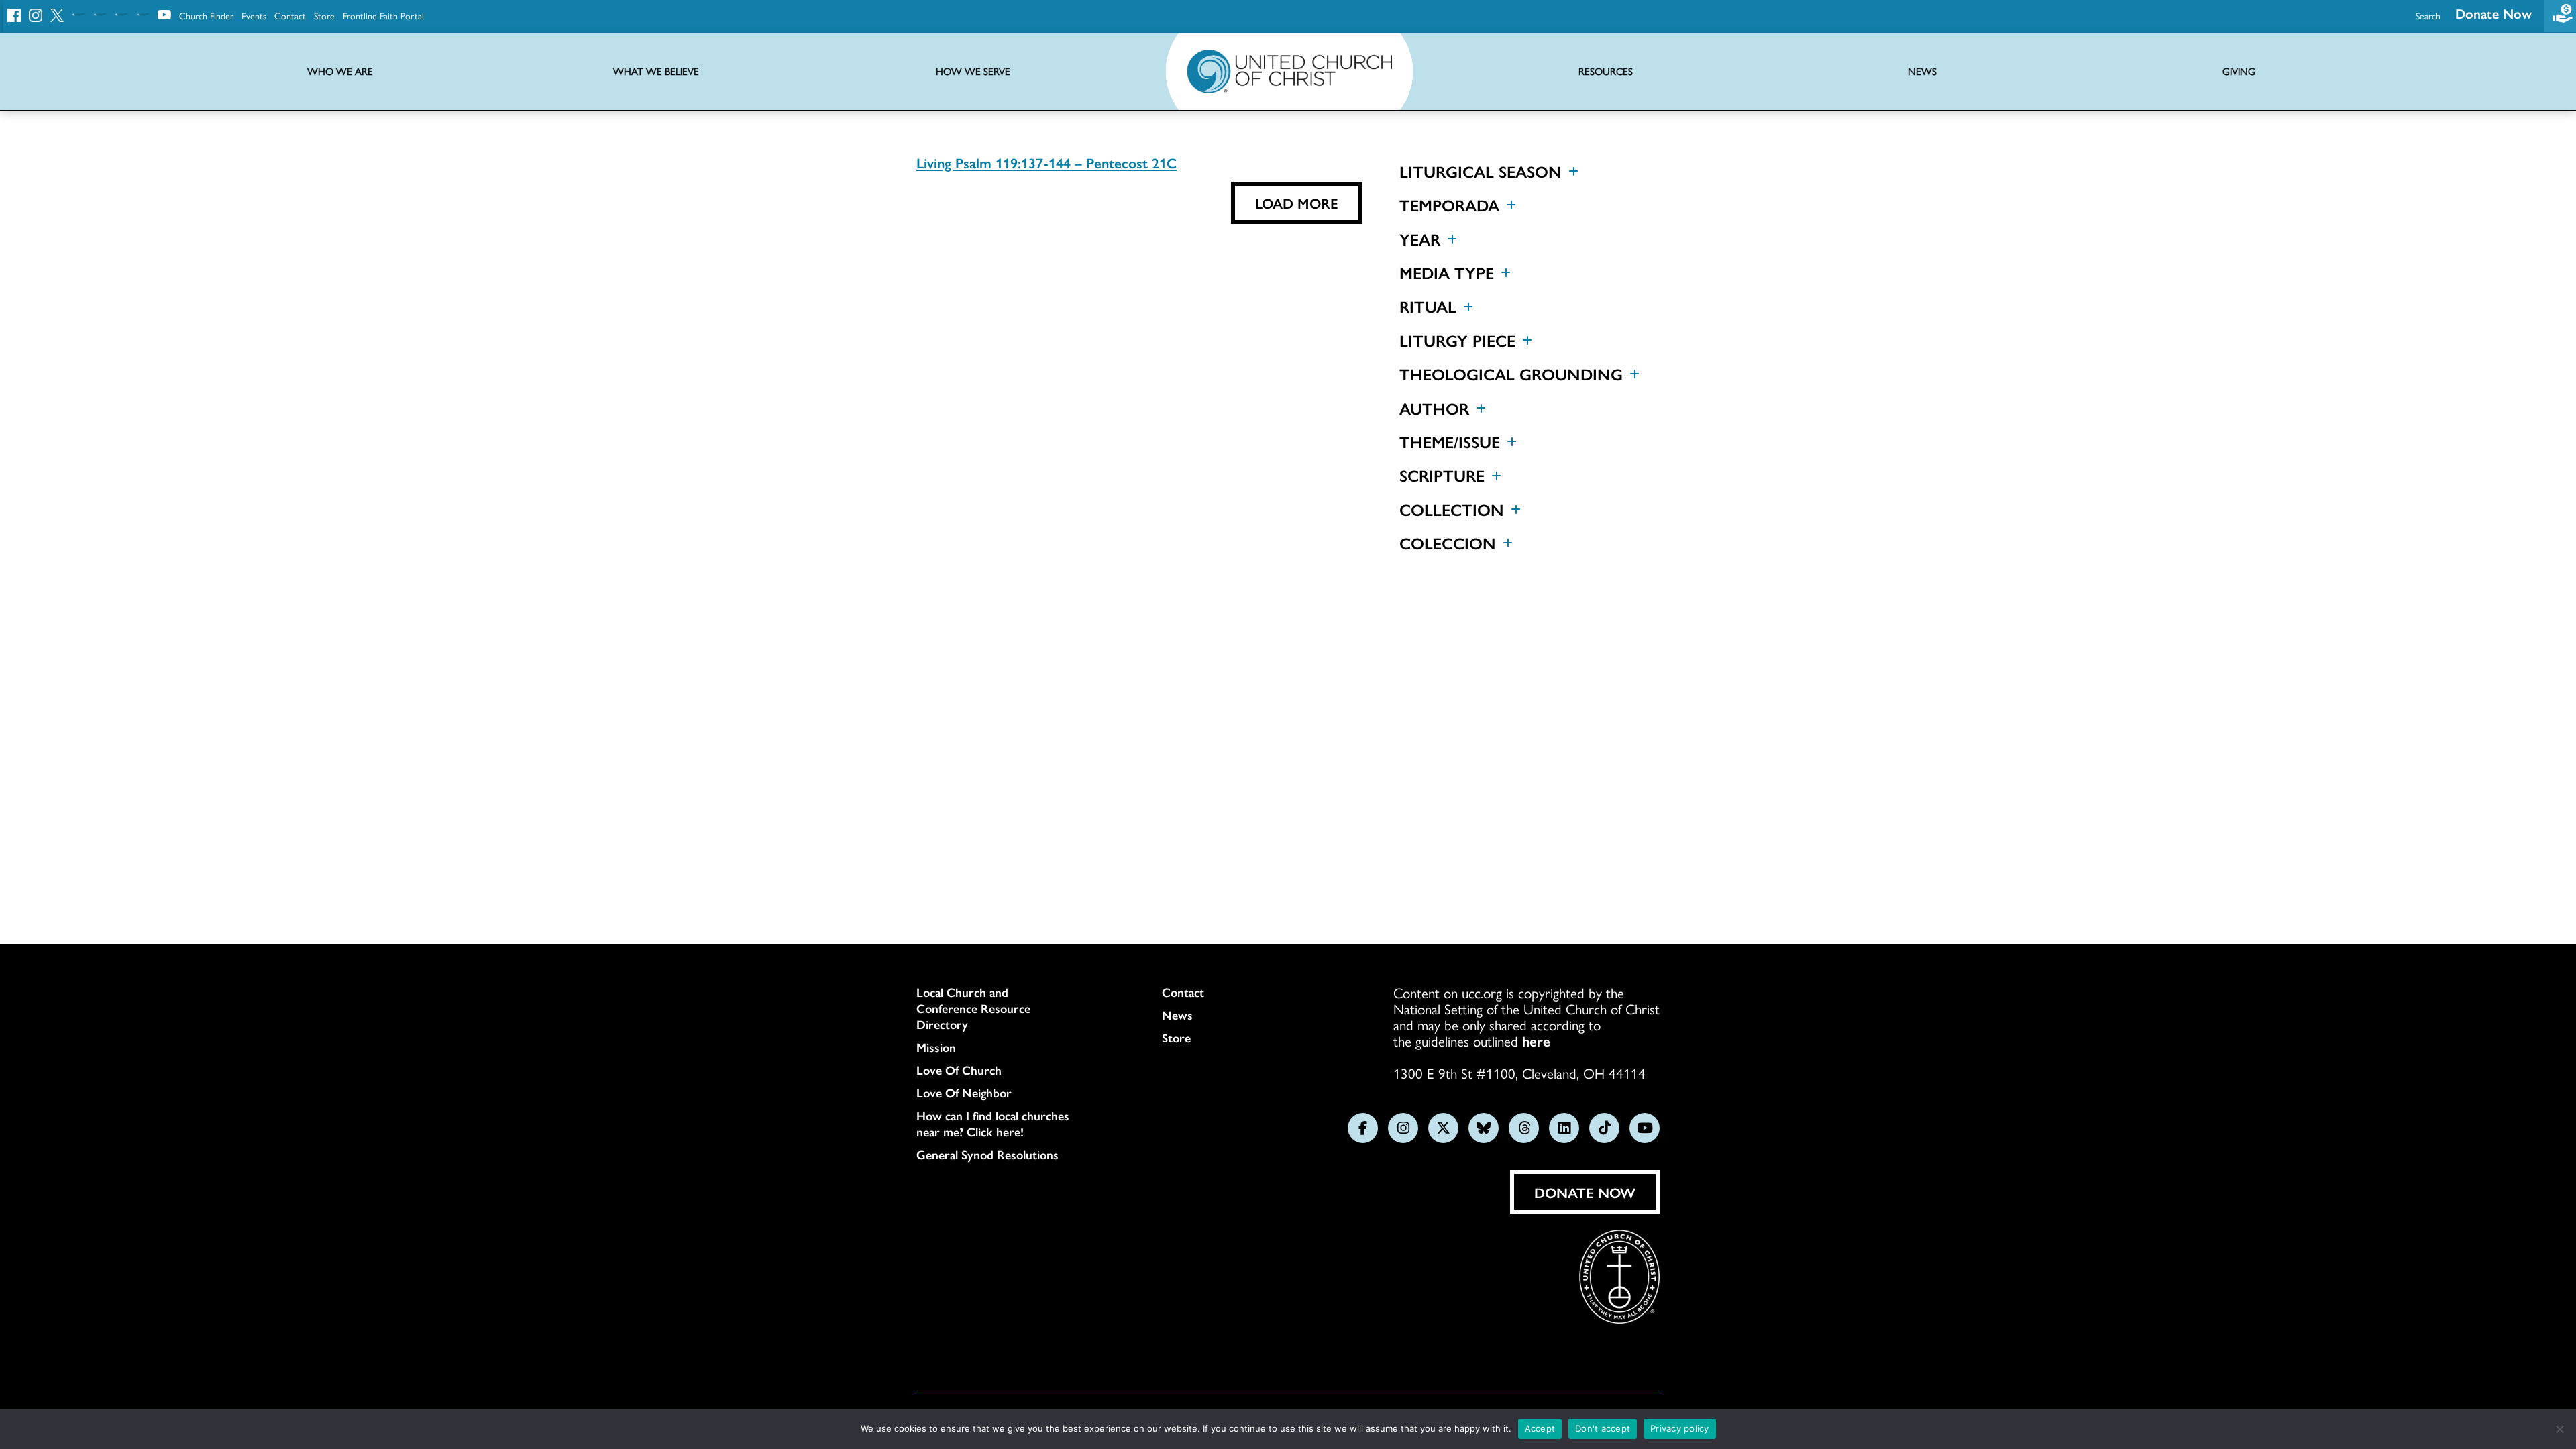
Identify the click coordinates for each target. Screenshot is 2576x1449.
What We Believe (656, 71)
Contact (290, 15)
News (1177, 1015)
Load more (1297, 203)
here (1536, 1040)
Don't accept (1603, 1428)
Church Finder (206, 15)
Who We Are (340, 71)
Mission (936, 1047)
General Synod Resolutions (987, 1155)
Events (254, 15)
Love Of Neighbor (964, 1093)
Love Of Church (959, 1070)
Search (2428, 15)
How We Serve (973, 71)
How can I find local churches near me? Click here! (993, 1124)
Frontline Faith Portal (383, 15)
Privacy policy (1680, 1428)
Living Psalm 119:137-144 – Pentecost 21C (1046, 162)
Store (324, 15)
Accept (1540, 1428)
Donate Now (2493, 13)
